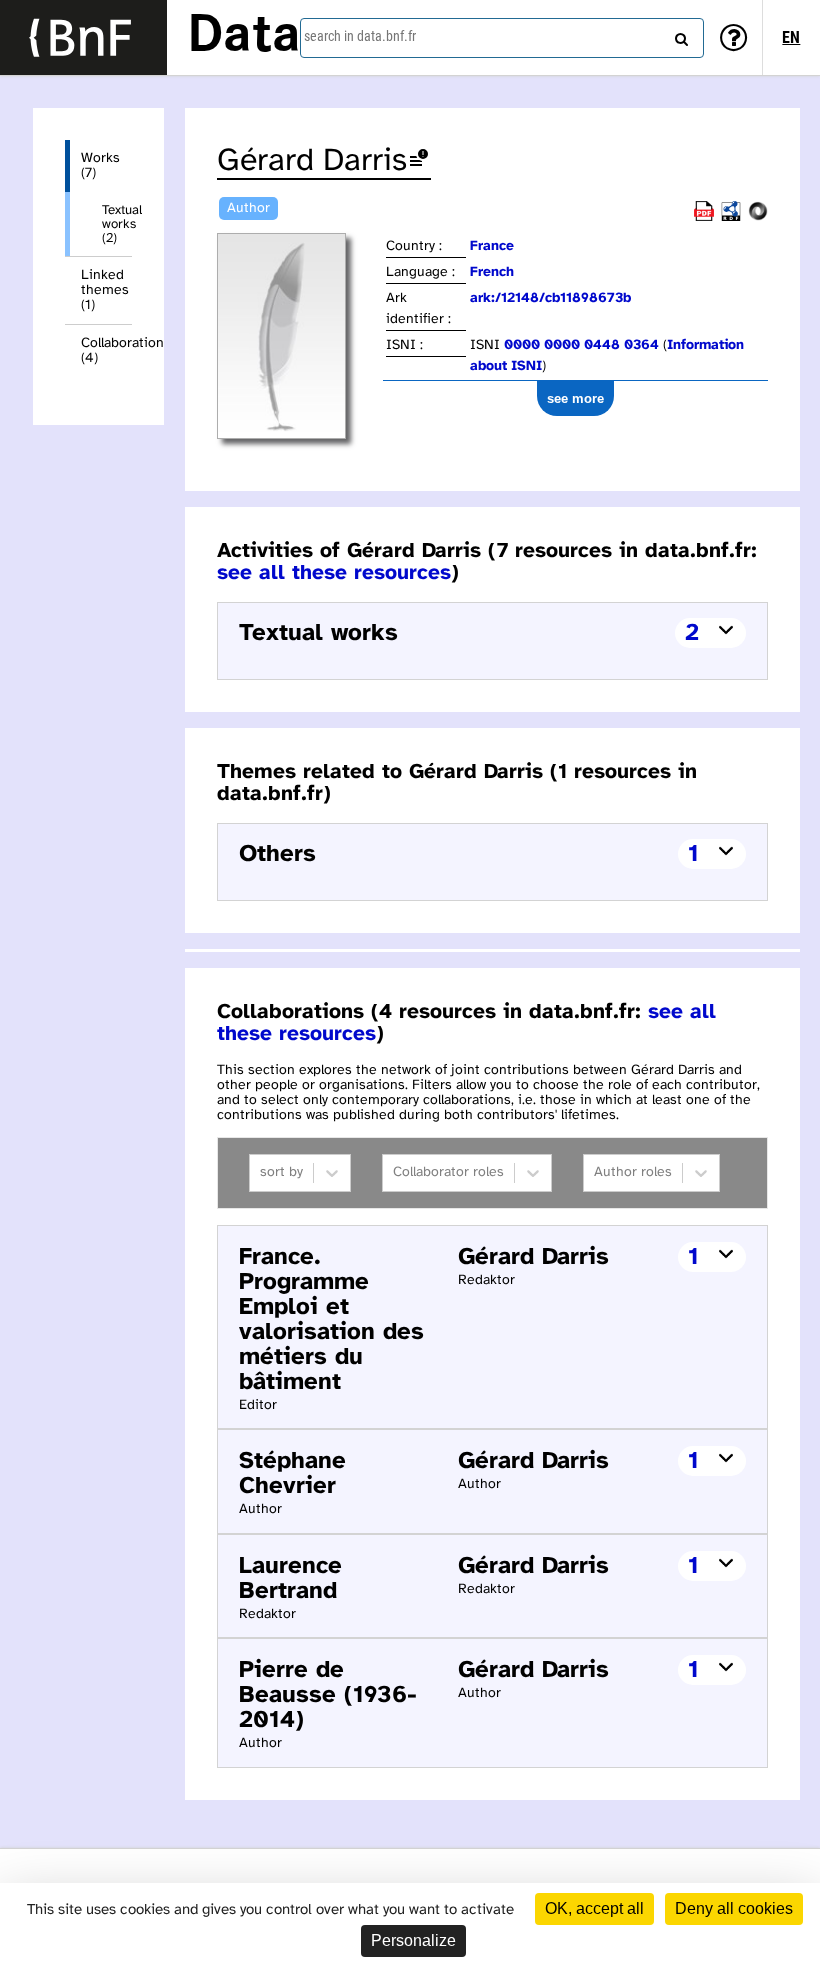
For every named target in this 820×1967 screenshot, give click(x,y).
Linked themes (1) (105, 290)
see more (575, 398)
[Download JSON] (758, 217)
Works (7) (100, 166)
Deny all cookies (734, 1908)
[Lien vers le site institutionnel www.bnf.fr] (83, 37)
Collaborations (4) (106, 351)
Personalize (413, 1940)
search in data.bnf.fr (360, 36)
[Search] (679, 35)
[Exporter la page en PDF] (704, 217)
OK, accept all (594, 1908)
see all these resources (334, 573)
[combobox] (502, 38)
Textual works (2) (117, 224)
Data (244, 37)
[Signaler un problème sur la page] (419, 161)
